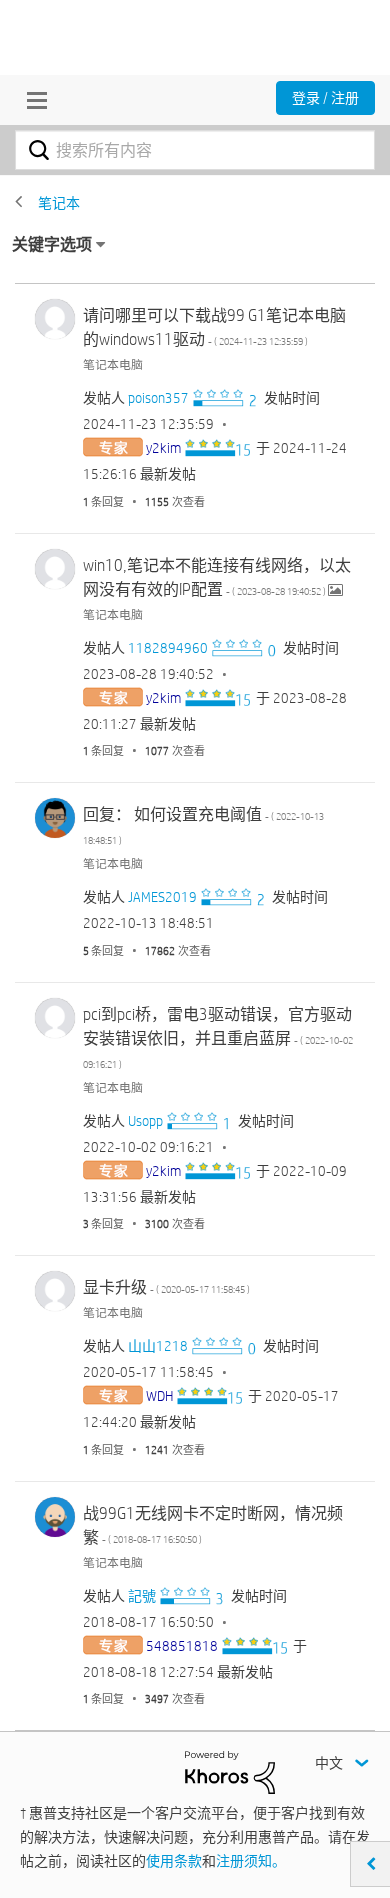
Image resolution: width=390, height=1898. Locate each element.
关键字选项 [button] (52, 244)
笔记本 (59, 203)
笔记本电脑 (113, 364)
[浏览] (32, 100)
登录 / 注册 (325, 98)
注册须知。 (251, 1861)
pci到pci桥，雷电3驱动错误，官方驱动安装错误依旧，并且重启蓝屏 (218, 1037)
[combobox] (195, 150)
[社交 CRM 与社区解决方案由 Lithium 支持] (230, 1771)
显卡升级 (166, 1287)
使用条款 (174, 1861)
